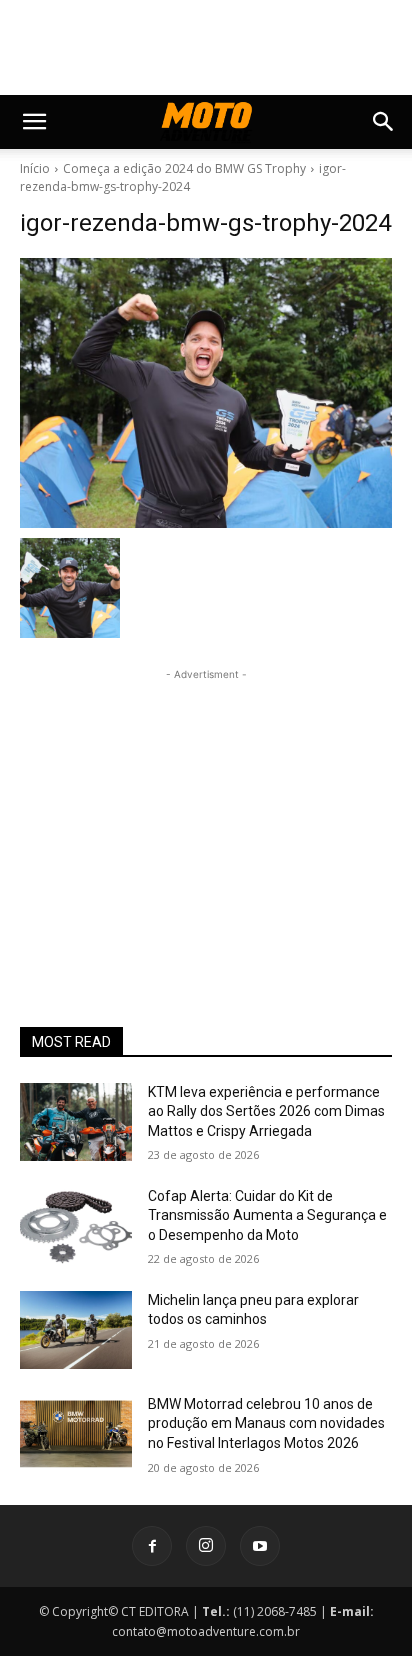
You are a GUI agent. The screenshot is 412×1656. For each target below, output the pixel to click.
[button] (34, 122)
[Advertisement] (206, 810)
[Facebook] (152, 1546)
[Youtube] (260, 1546)
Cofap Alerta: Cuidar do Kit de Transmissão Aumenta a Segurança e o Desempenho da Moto (267, 1215)
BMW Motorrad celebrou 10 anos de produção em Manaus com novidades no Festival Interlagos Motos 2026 (266, 1423)
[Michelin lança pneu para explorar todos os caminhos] (76, 1330)
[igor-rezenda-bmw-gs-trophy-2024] (206, 393)
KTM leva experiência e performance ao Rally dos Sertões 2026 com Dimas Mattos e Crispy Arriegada (266, 1111)
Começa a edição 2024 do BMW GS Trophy (184, 168)
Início (35, 168)
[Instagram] (206, 1546)
